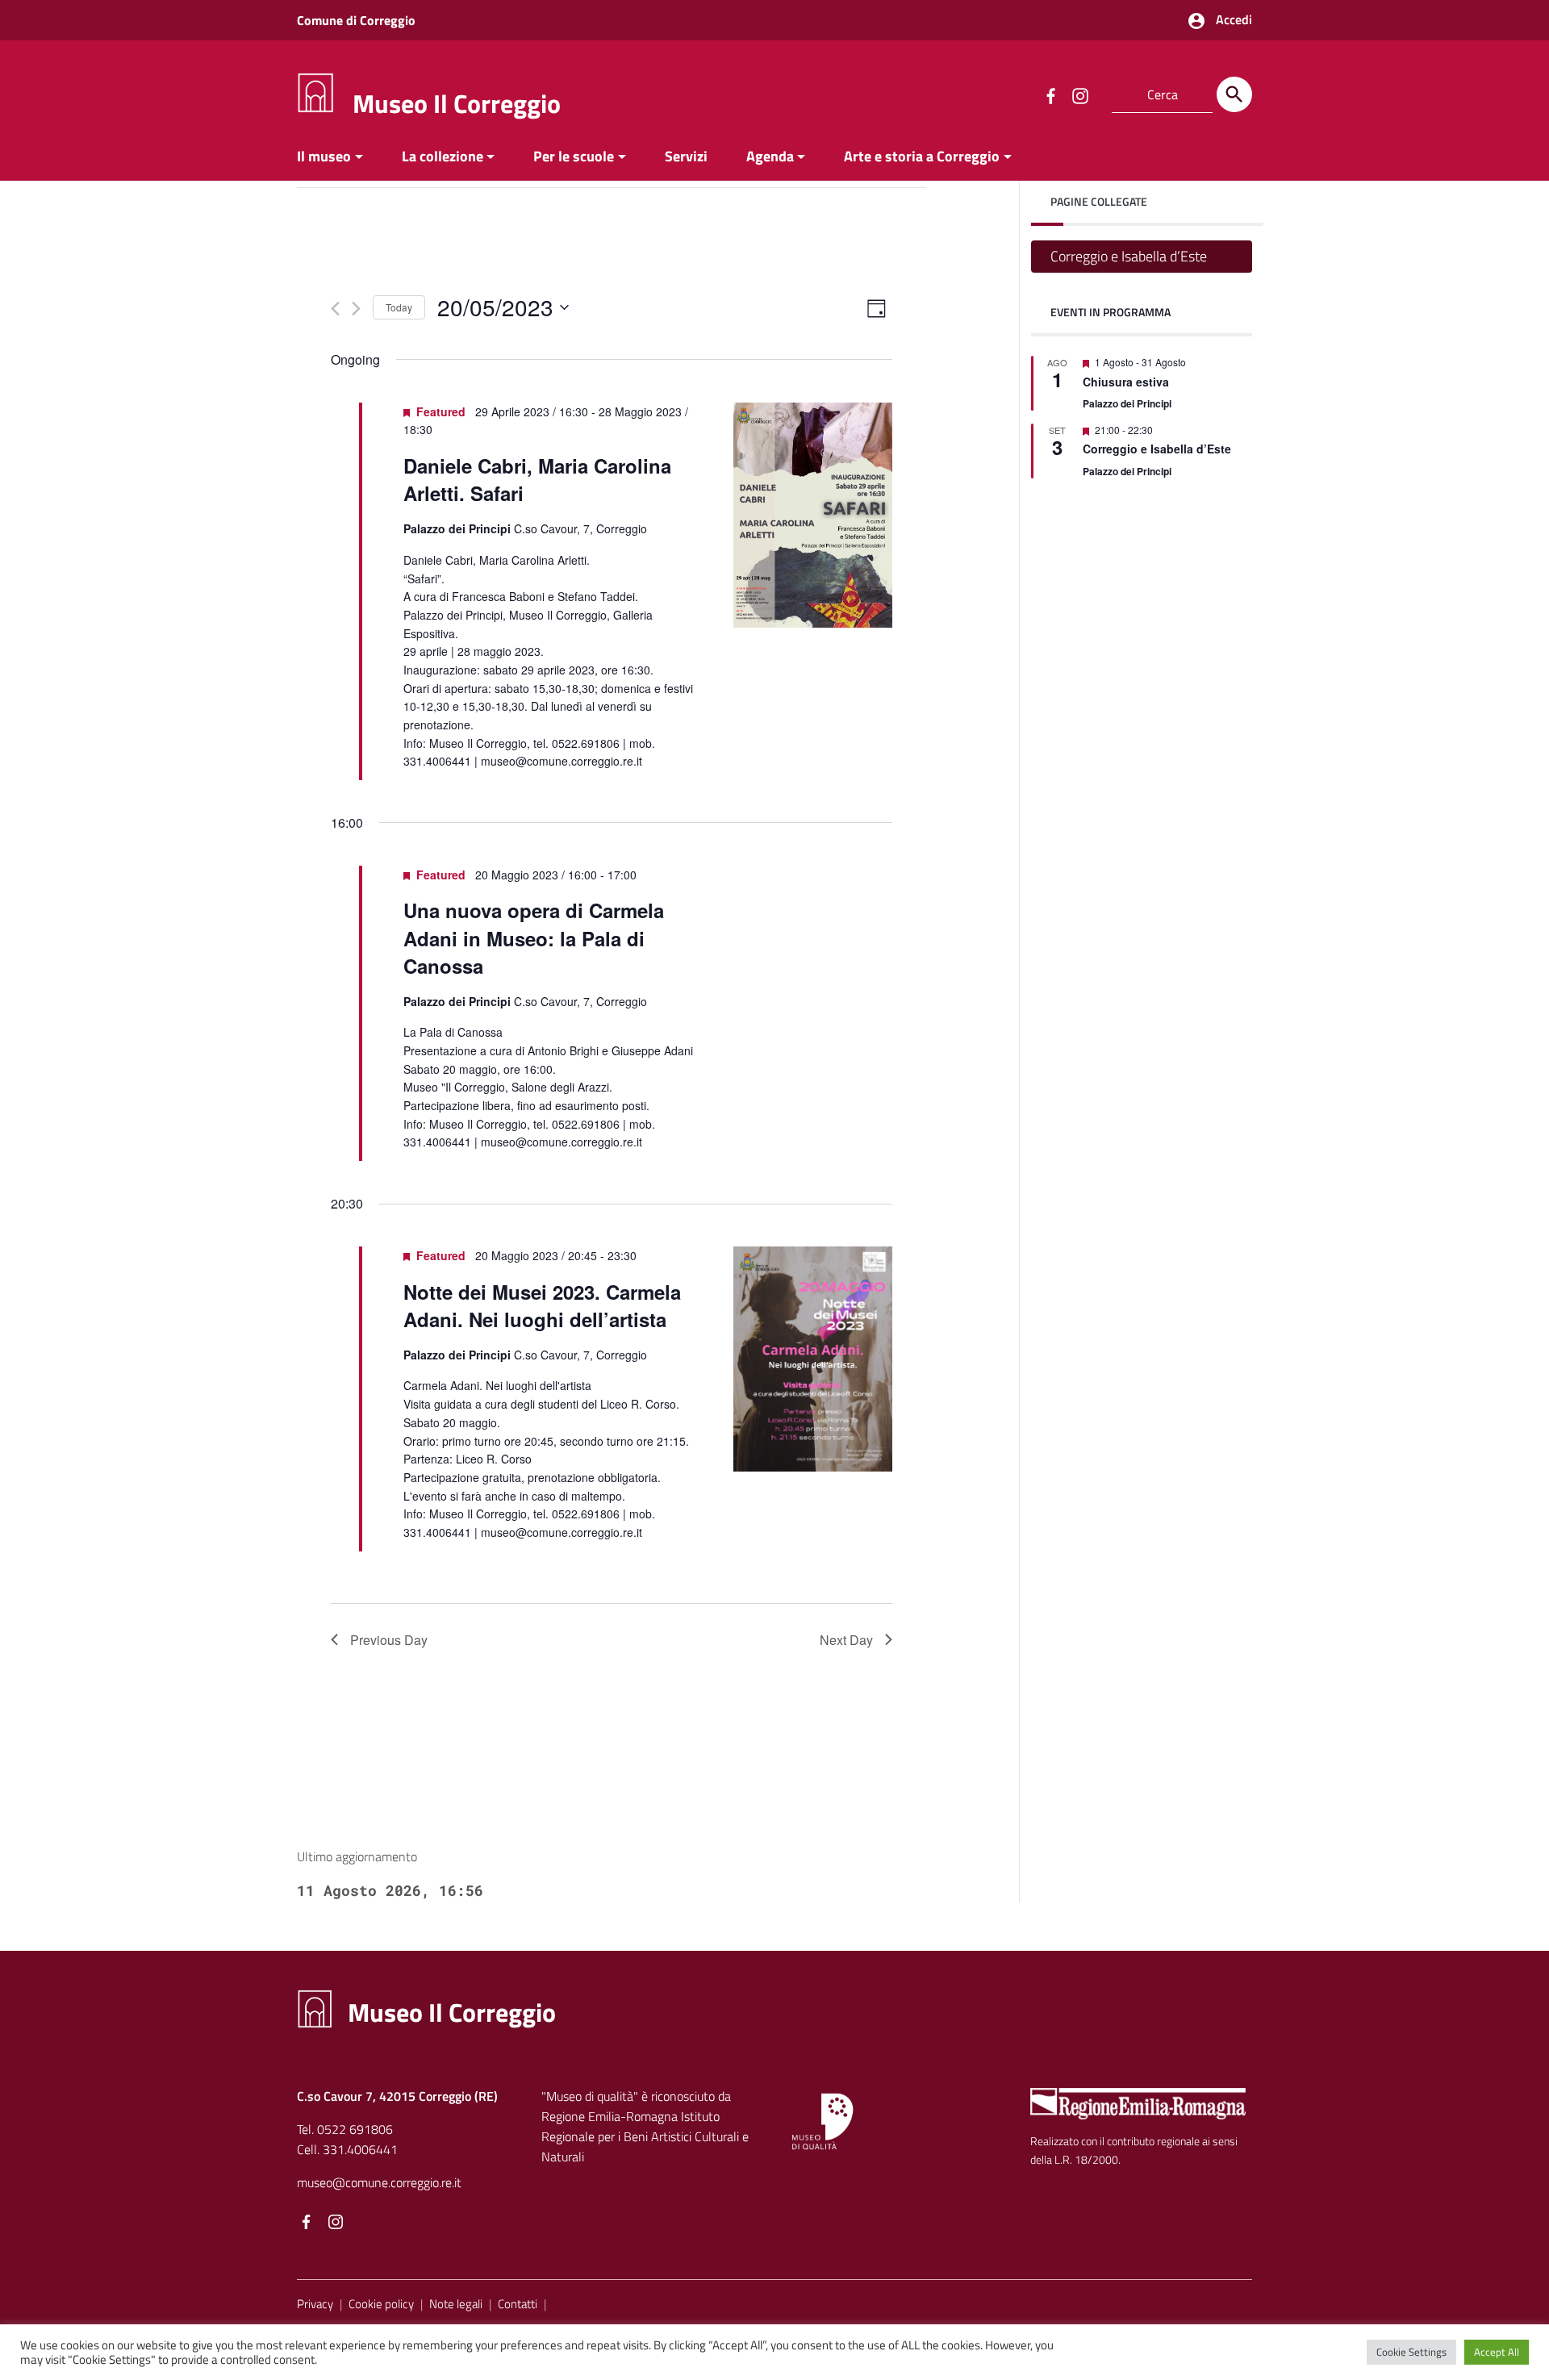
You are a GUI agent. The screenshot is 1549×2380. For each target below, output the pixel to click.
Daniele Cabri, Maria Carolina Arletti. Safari (537, 479)
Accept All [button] (1497, 2352)
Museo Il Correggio (457, 103)
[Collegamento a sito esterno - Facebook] (1050, 94)
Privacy (315, 2304)
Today (399, 307)
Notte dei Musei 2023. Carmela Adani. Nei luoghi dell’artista (542, 1305)
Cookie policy (381, 2304)
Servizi (686, 156)
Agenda (770, 156)
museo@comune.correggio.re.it (379, 2182)
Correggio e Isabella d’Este (1129, 256)
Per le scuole (574, 156)
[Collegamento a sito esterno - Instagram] (1079, 94)
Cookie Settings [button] (1411, 2352)
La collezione (443, 156)
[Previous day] (335, 309)
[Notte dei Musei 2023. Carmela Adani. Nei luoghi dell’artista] (813, 1359)
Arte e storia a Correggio (922, 156)
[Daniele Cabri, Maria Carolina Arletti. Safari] (813, 515)
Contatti (518, 2304)
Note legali (456, 2304)
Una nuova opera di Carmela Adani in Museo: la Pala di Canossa (534, 937)
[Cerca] (1234, 94)
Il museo (324, 156)
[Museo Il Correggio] (315, 92)
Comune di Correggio (356, 20)
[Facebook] (307, 2223)
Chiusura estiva (1126, 382)
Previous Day (389, 1640)
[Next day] (356, 309)
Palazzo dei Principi (1127, 403)
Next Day (846, 1640)
